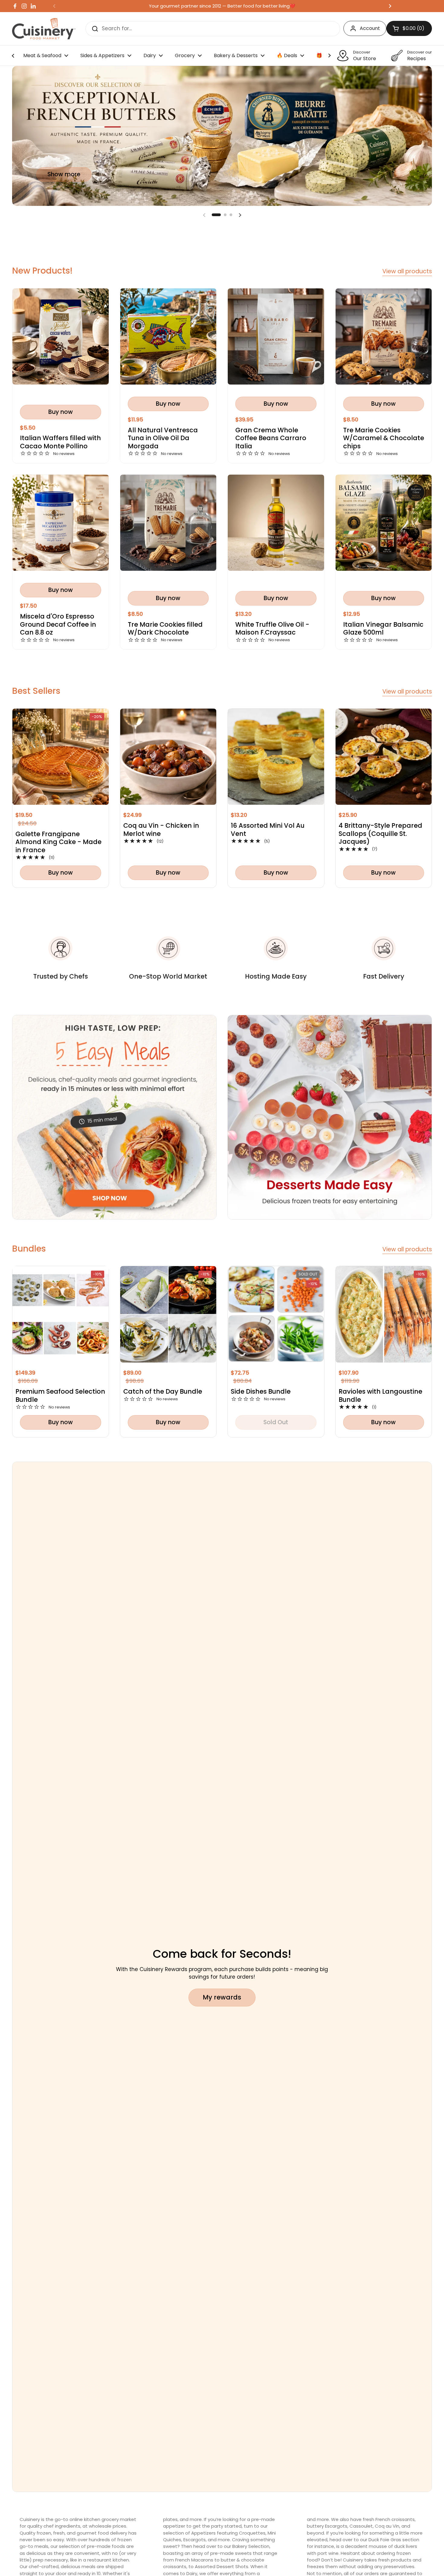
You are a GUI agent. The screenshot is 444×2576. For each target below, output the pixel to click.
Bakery (240, 2546)
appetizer (174, 2526)
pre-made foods (107, 2546)
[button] (216, 215)
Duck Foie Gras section (394, 2540)
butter (228, 2560)
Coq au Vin (387, 2526)
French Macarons (194, 2560)
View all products (407, 271)
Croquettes (252, 2533)
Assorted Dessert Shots (222, 2566)
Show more (64, 174)
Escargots (195, 2540)
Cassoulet (361, 2526)
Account (370, 28)
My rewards (222, 1997)
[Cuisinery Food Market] (44, 29)
